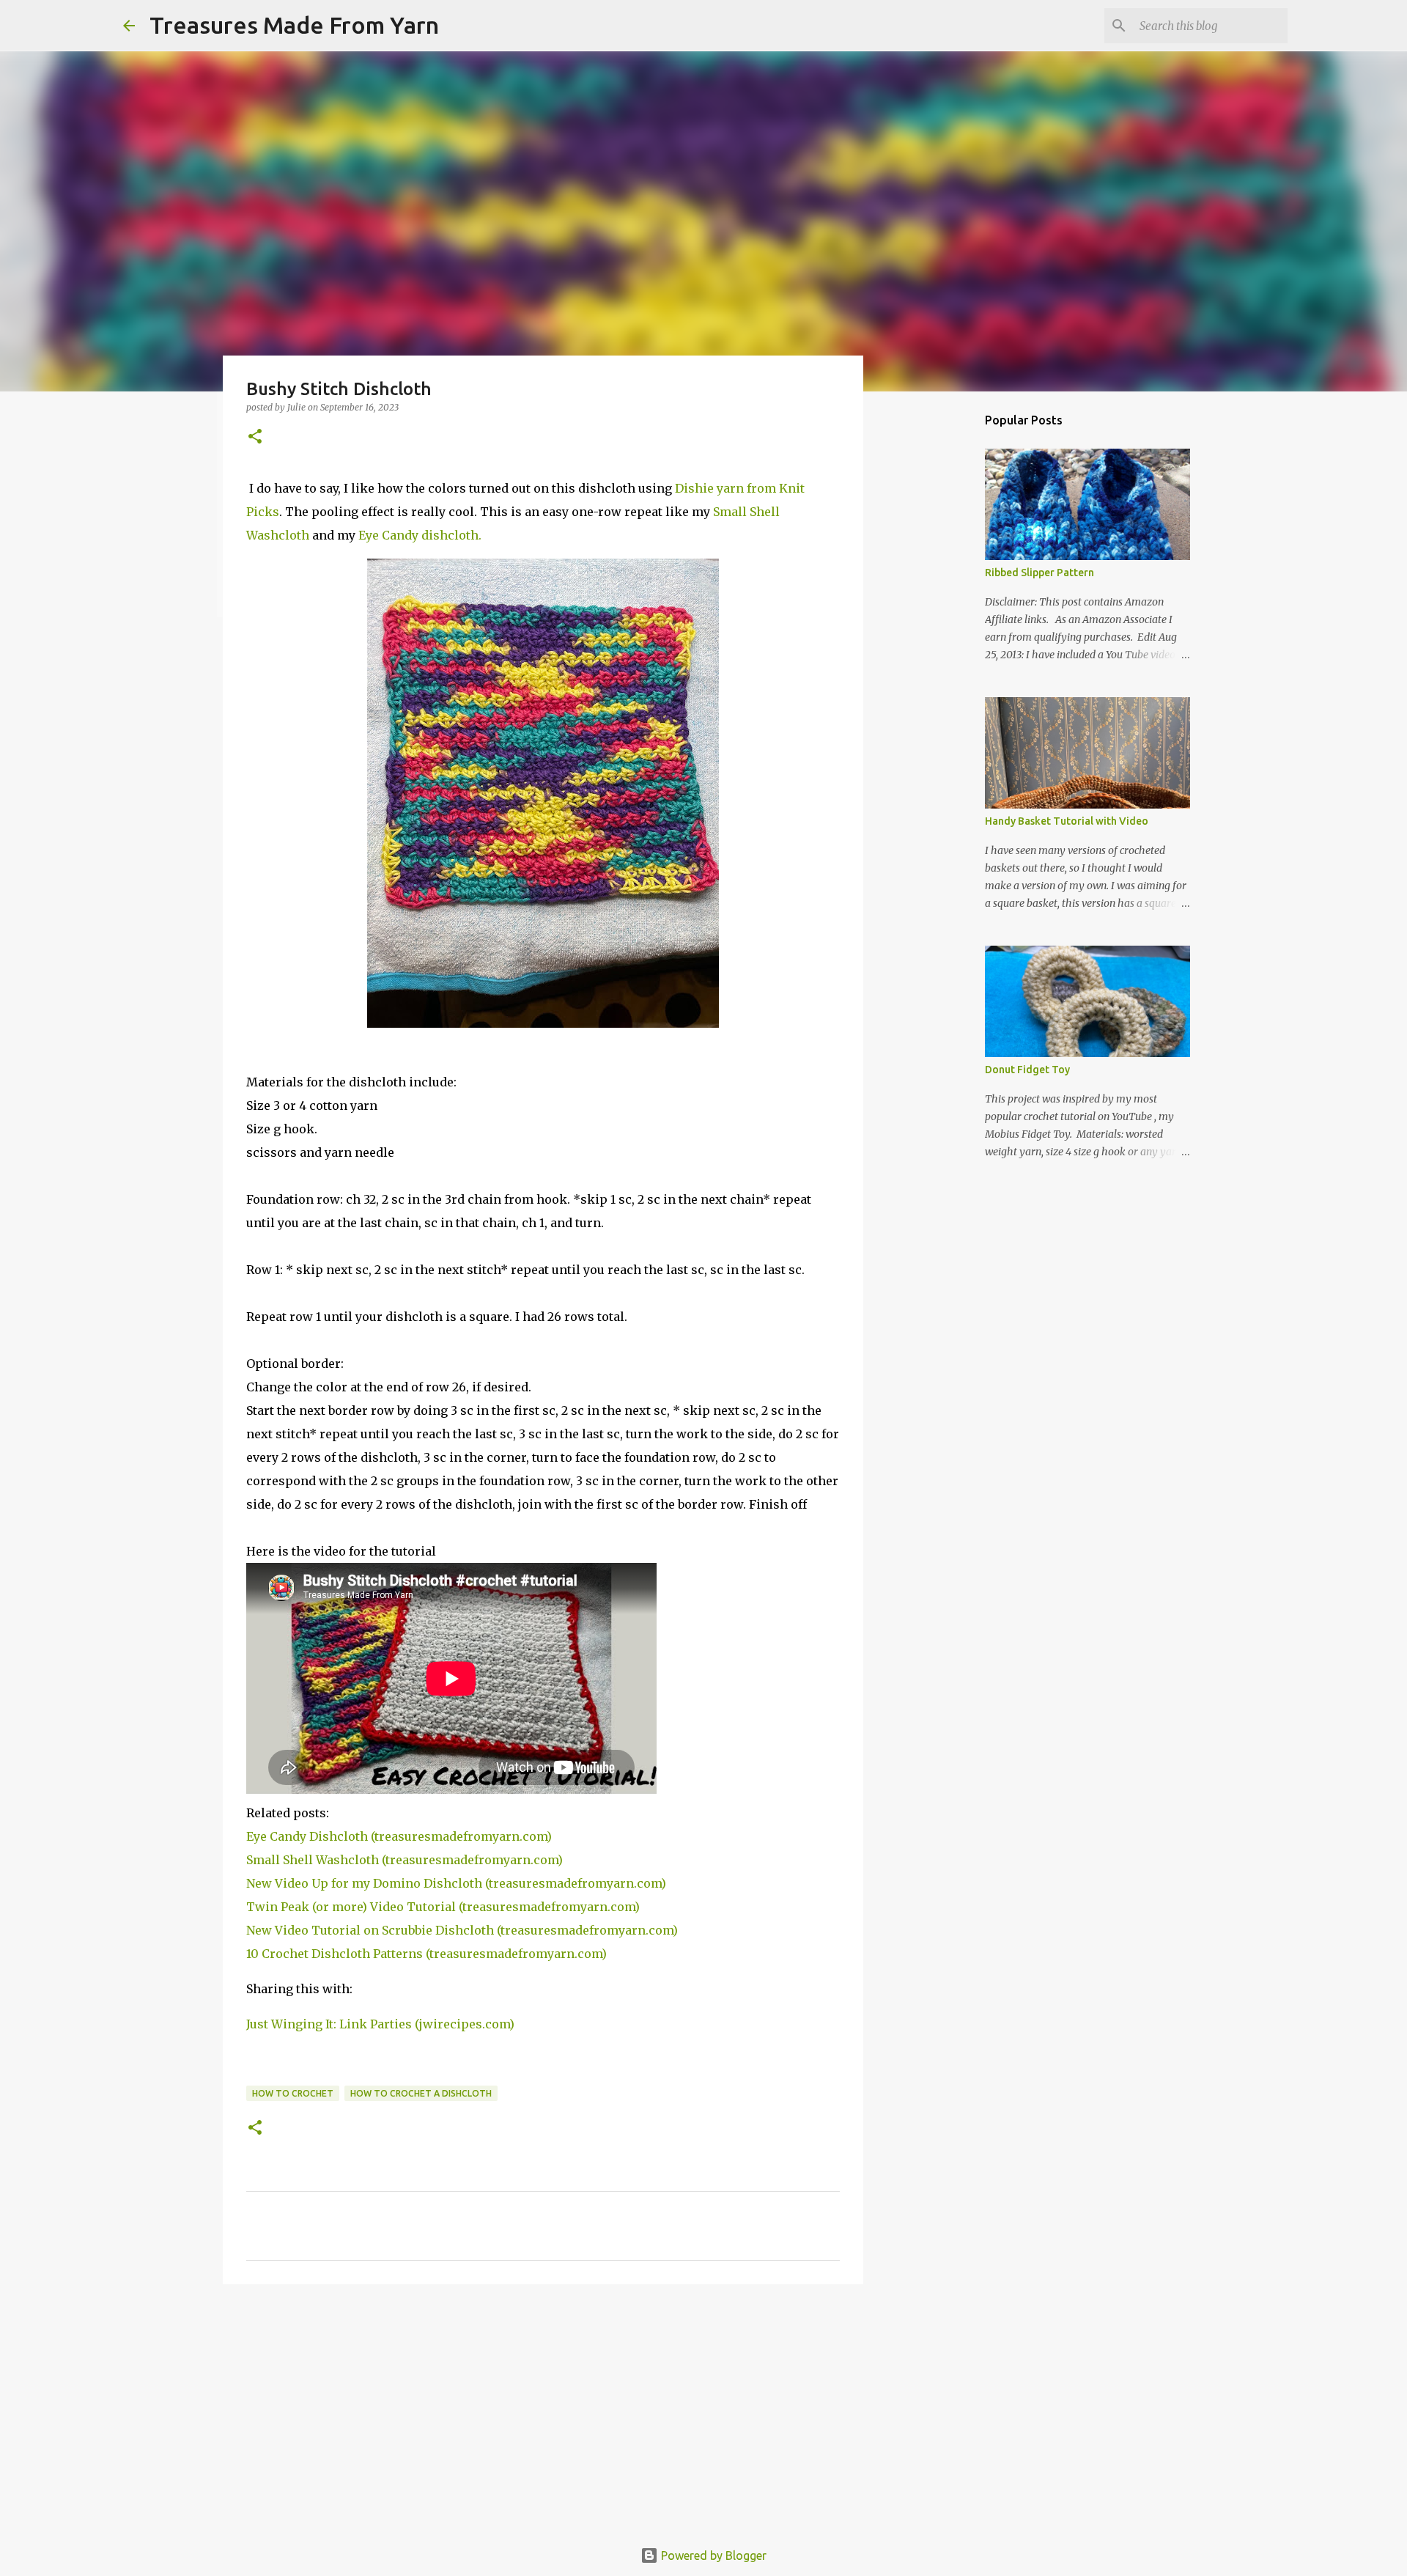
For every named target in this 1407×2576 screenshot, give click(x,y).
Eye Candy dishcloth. (420, 535)
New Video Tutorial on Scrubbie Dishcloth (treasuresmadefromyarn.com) (462, 1930)
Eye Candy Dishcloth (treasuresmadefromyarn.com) (399, 1836)
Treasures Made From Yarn (294, 25)
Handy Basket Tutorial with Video (1067, 821)
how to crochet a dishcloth (421, 2093)
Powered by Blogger (712, 2555)
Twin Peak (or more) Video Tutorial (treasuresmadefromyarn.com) (443, 1907)
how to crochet (293, 2093)
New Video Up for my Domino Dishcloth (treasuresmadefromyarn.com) (456, 1883)
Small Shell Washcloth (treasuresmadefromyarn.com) (405, 1860)
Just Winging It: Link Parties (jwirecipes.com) (380, 2024)
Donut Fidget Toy (1027, 1070)
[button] (255, 437)
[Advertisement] (543, 2409)
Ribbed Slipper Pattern (1039, 573)
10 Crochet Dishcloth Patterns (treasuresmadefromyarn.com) (426, 1954)
